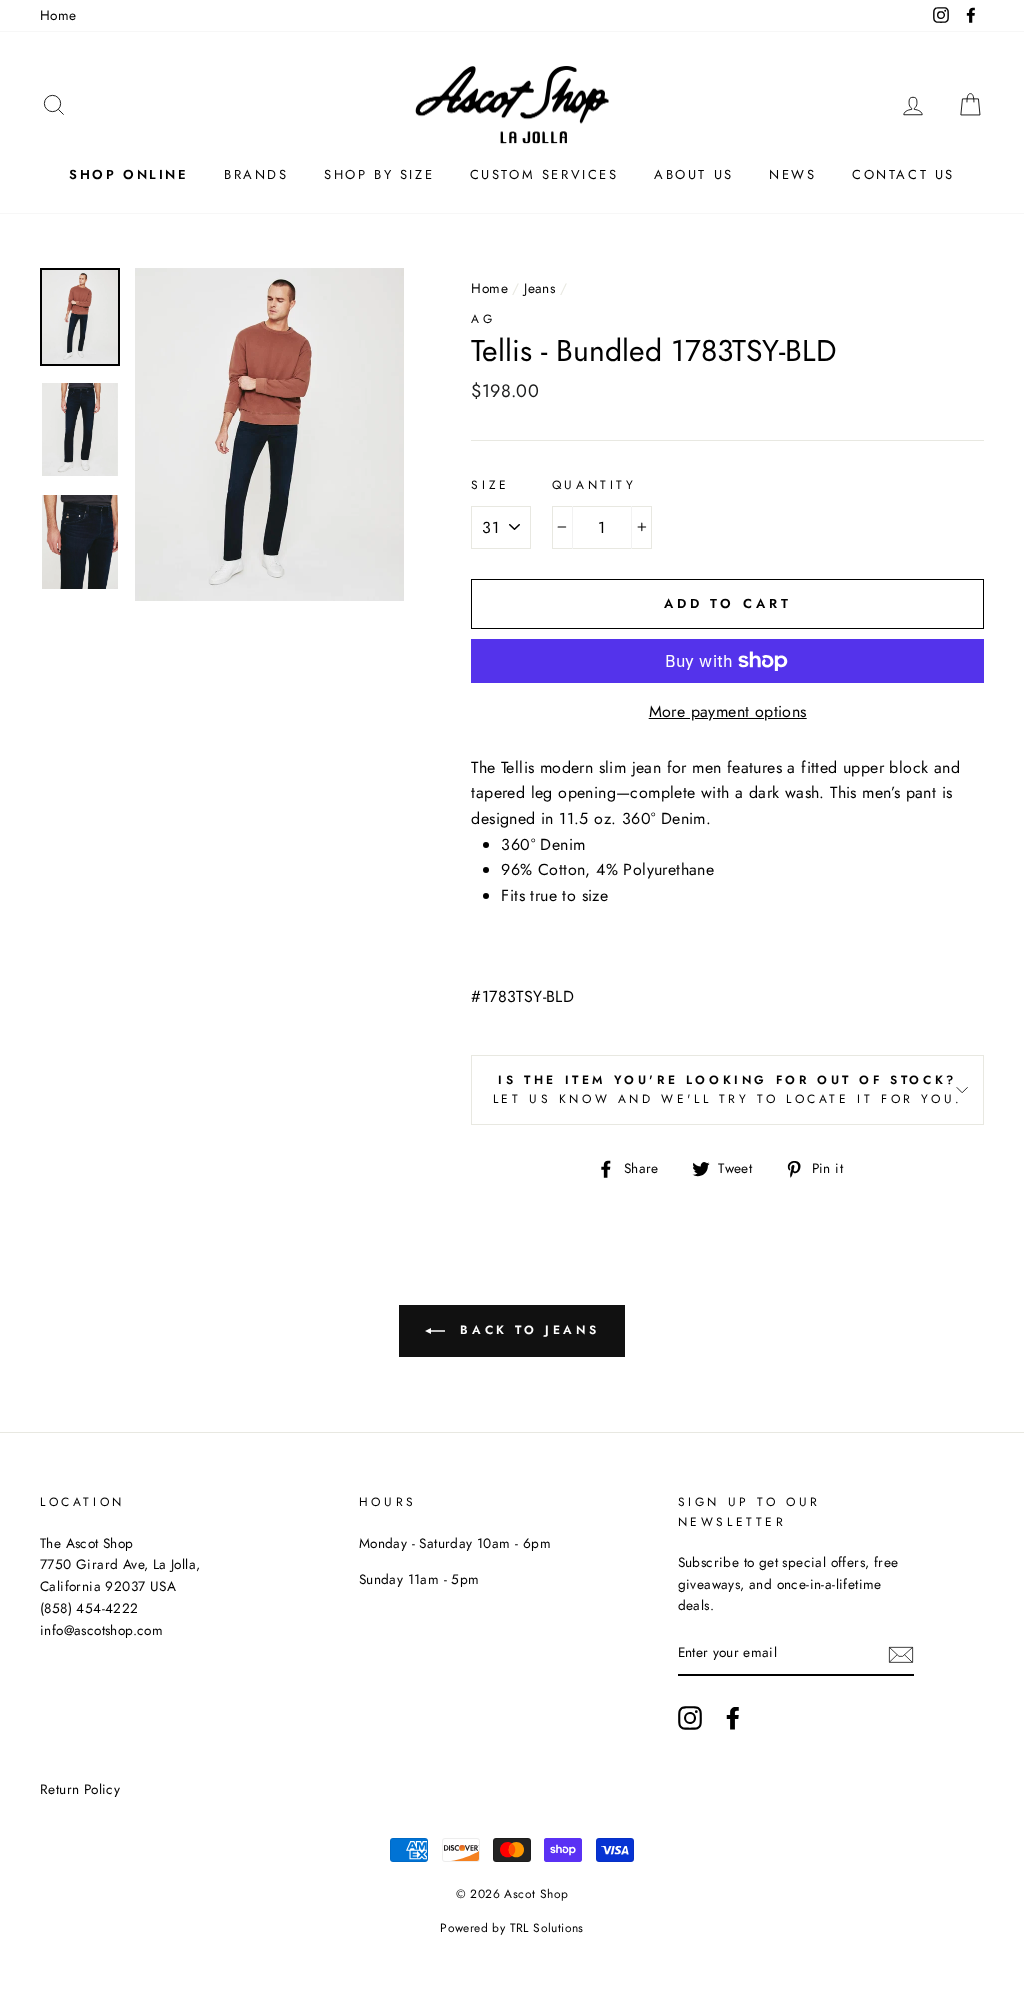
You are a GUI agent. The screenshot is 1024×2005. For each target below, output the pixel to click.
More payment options (728, 711)
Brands (256, 174)
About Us (694, 174)
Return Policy (80, 1789)
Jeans (539, 288)
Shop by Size (379, 174)
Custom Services (544, 174)
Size (490, 485)
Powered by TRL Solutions (512, 1928)
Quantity (594, 485)
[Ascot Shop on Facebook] (733, 1718)
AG (483, 319)
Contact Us (903, 174)
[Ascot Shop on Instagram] (690, 1718)
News (792, 174)
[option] (270, 434)
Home (58, 15)
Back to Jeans (526, 1330)
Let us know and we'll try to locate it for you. (728, 1089)
